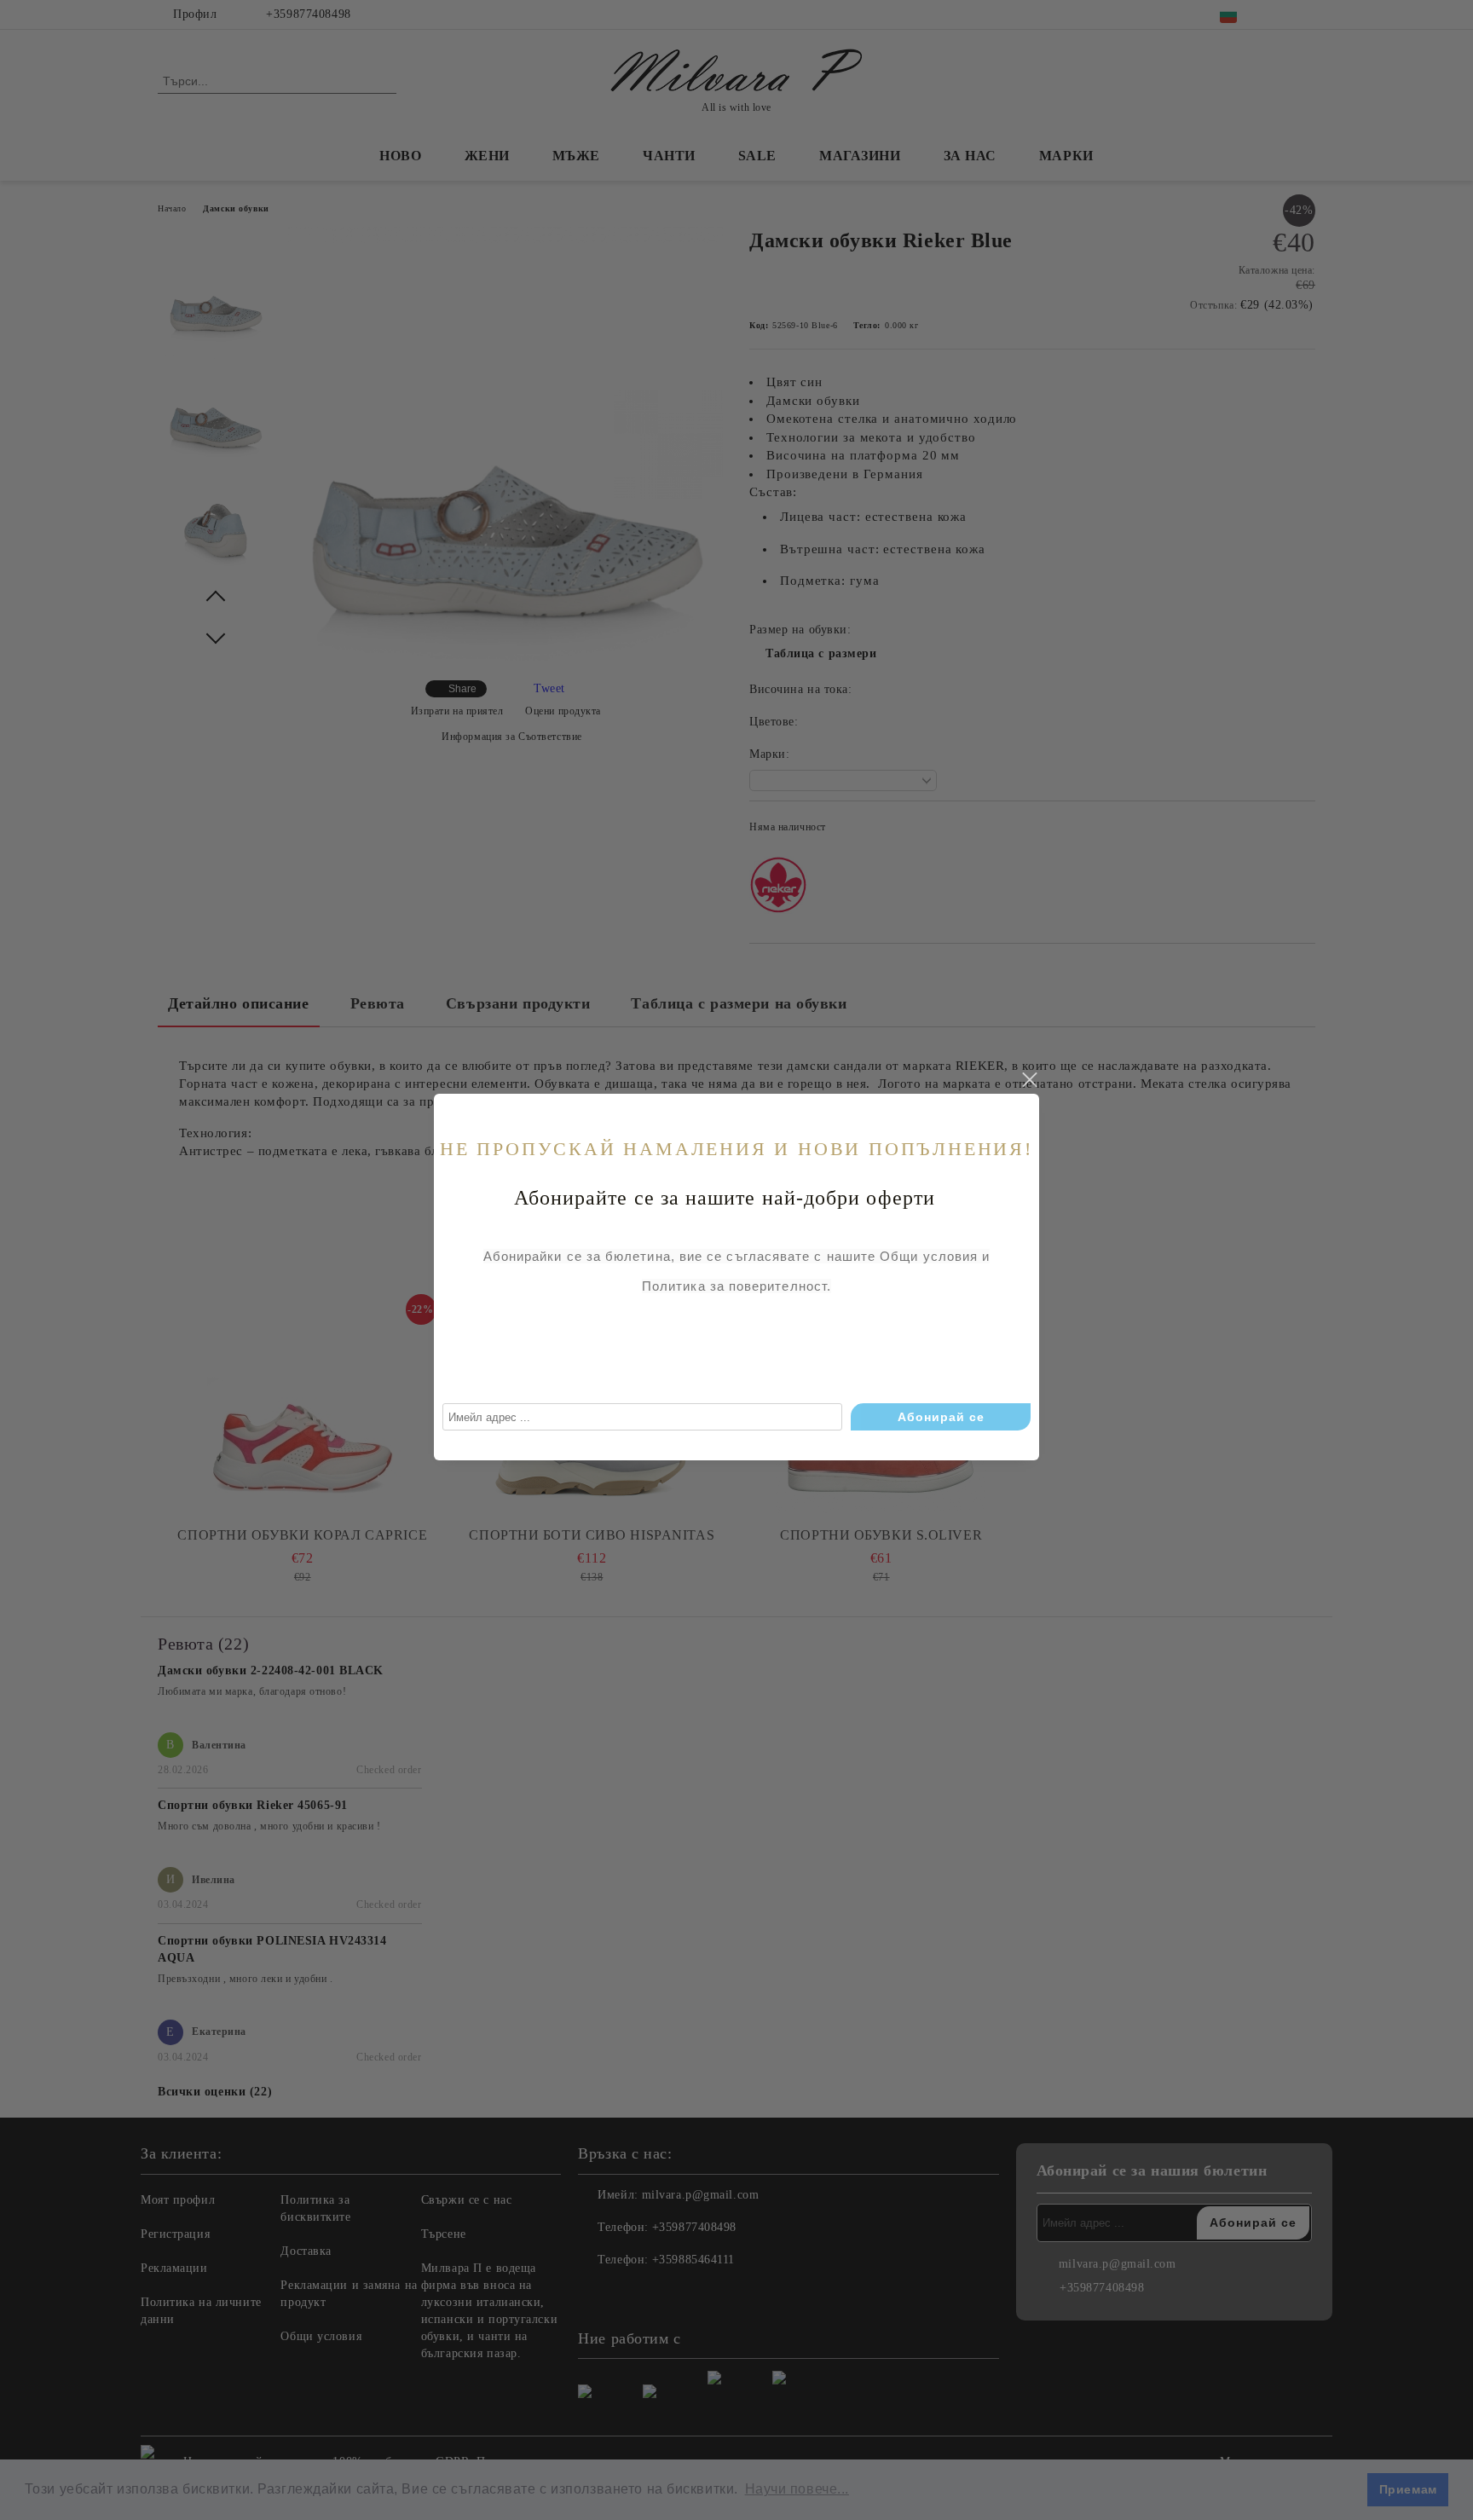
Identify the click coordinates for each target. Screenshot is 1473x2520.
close (1029, 1080)
